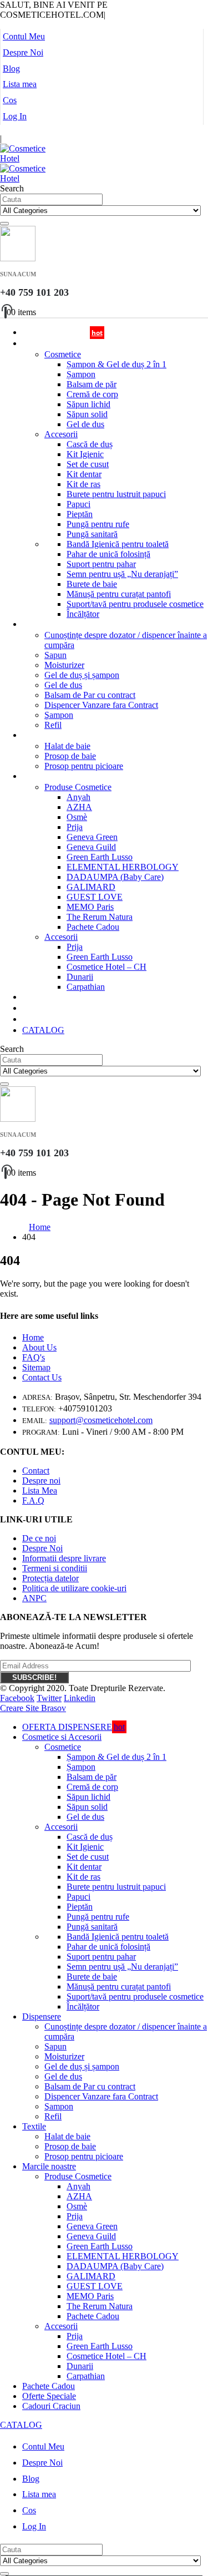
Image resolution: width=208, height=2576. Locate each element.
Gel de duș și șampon (82, 675)
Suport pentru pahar (101, 564)
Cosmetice (63, 354)
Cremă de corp (92, 394)
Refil (53, 2116)
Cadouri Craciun (48, 1019)
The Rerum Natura (100, 917)
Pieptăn (80, 514)
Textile (33, 735)
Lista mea (20, 84)
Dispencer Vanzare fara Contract (101, 705)
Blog (11, 69)
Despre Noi (23, 52)
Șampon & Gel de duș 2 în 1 (116, 364)
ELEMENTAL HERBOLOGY (123, 867)
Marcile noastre (47, 776)
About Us (39, 1347)
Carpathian (86, 987)
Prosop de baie (70, 756)
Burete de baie (92, 584)
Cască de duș (90, 444)
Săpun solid (87, 414)
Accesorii (61, 434)
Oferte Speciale (49, 2396)
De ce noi (39, 1538)
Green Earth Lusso (100, 857)
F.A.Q (33, 1500)
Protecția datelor (50, 1578)
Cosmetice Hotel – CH (106, 967)
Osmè (77, 817)
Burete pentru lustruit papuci (116, 494)
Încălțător (83, 614)
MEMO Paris (90, 907)
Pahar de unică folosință (108, 554)
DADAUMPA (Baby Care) (115, 877)
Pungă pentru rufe (98, 524)
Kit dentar (84, 474)
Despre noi (41, 1481)
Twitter (49, 1698)
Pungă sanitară (92, 534)
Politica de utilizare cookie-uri (74, 1588)
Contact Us (42, 1377)
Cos (10, 100)
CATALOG (43, 1030)
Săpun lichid (88, 404)
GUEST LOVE (95, 897)
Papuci (78, 504)
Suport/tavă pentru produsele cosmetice (135, 604)
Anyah (78, 797)
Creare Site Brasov (33, 1708)
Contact (36, 1471)
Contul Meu (24, 36)
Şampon (59, 715)
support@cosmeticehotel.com (101, 1420)
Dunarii (80, 977)
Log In (15, 116)
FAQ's (34, 1357)
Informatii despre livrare (64, 1558)
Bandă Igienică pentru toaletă (118, 544)
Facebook (17, 1698)
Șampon (81, 374)
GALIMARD (91, 887)
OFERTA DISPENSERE (73, 1727)
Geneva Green (92, 837)
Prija (75, 827)
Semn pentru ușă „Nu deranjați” (122, 574)
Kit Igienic (85, 454)
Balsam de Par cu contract (90, 695)
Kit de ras (83, 484)
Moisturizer (64, 665)
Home (33, 1337)
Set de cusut (88, 464)
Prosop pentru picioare (84, 766)
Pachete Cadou (93, 927)
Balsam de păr (92, 384)
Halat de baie (67, 746)
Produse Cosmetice (78, 787)
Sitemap (36, 1367)
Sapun (55, 655)
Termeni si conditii (55, 1568)
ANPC (34, 1598)
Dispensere (40, 624)
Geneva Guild (91, 847)
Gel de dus (85, 424)
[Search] (4, 224)
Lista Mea (40, 1491)
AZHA (79, 807)
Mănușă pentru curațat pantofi (119, 594)
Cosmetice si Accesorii (58, 344)
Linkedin (80, 1698)
